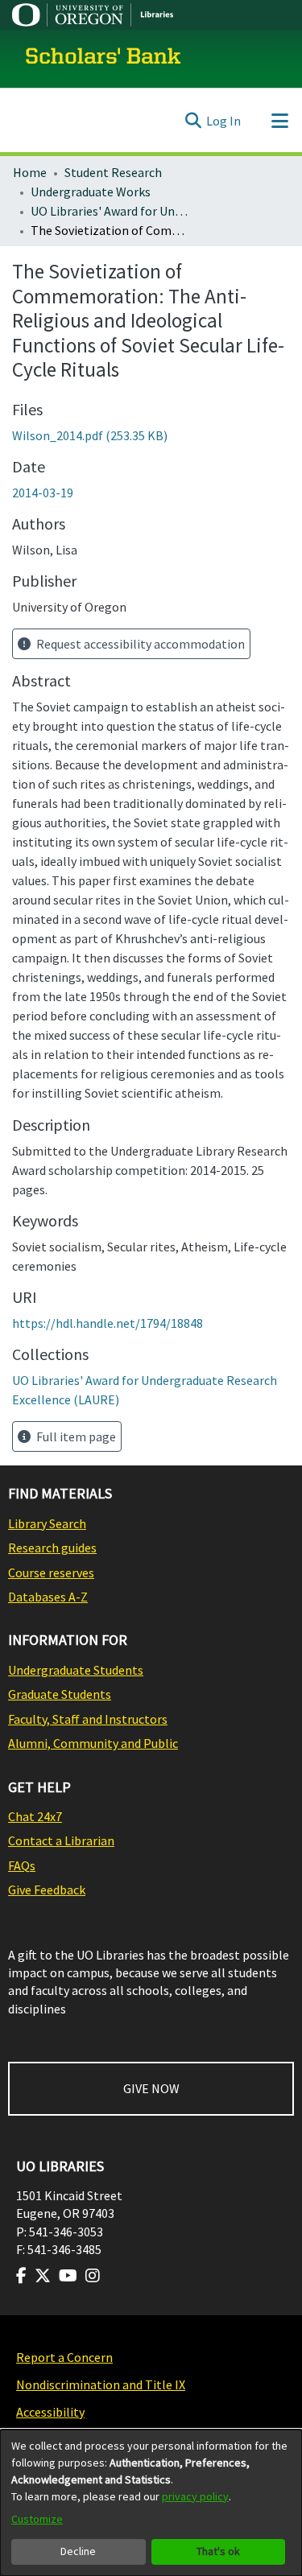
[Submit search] (193, 121)
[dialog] (151, 2503)
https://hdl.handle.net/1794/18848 (108, 1323)
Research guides (52, 1548)
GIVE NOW (151, 2088)
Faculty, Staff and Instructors (88, 1719)
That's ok (218, 2551)
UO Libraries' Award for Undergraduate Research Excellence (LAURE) (111, 211)
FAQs (22, 1865)
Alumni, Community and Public (93, 1743)
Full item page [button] (75, 1436)
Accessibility (50, 2412)
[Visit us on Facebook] (21, 2276)
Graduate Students (60, 1694)
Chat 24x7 (35, 1816)
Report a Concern (64, 2357)
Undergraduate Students (76, 1670)
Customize (37, 2519)
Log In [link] (223, 121)
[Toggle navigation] (279, 121)
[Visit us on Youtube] (68, 2276)
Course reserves (51, 1572)
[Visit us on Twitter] (43, 2276)
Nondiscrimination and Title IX (101, 2384)
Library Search (47, 1523)
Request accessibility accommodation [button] (139, 644)
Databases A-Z (48, 1597)
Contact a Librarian (61, 1840)
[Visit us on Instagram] (93, 2276)
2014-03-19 (43, 493)
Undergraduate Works (91, 192)
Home (30, 172)
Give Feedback (47, 1890)
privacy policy (195, 2496)
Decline (78, 2551)
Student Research (113, 172)
